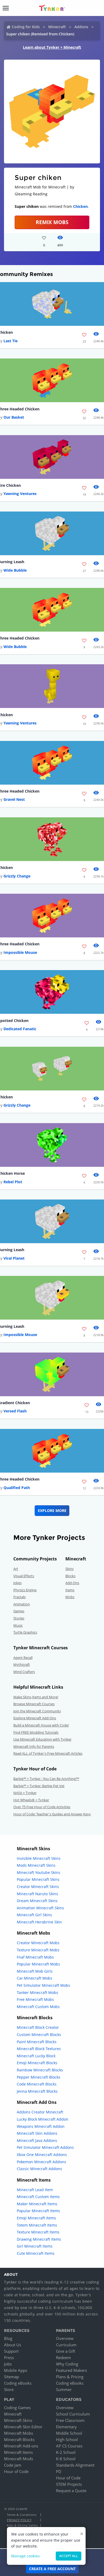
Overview (65, 2338)
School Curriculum (73, 2414)
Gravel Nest (14, 799)
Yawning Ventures (20, 494)
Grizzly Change (17, 876)
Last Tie (11, 341)
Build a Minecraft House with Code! (41, 1725)
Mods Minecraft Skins (36, 1865)
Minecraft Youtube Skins (39, 1872)
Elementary (66, 2427)
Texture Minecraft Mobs (38, 1950)
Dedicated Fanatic (20, 1029)
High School (67, 2439)
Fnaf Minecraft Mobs (35, 1957)
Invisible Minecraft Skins (39, 1858)
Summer (64, 2389)
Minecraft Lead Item (35, 2190)
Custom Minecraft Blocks (39, 2035)
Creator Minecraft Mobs (38, 1943)
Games (19, 1611)
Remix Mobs (52, 222)
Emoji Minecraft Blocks (37, 2063)
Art (16, 1569)
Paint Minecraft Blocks (37, 2042)
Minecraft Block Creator (38, 2027)
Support (11, 2351)
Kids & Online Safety (22, 2525)
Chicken (80, 206)
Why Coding (67, 2364)
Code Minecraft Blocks (37, 2084)
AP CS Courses (69, 2446)
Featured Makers (71, 2370)
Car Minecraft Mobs (35, 1978)
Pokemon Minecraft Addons (41, 2162)
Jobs (8, 2364)
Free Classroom (70, 2420)
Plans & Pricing (70, 2377)
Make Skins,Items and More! (36, 1697)
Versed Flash (15, 1411)
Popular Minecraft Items (38, 2211)
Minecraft (57, 27)
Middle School (69, 2433)
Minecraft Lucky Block (36, 2056)
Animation (22, 1604)
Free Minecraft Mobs (35, 1999)
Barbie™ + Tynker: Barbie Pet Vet (39, 1786)
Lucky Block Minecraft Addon (43, 2119)
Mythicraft (22, 1664)
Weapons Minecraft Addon (41, 2126)
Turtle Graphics (25, 1632)
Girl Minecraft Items (35, 2246)
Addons (81, 27)
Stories (19, 1618)
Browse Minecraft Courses (34, 1704)
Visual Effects (24, 1576)
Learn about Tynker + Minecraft (52, 47)
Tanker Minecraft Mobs (37, 1992)
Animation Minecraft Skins (40, 1908)
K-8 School (66, 2459)
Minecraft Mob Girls (35, 1971)
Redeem (63, 2357)
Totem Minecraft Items (37, 2225)
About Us (13, 2345)
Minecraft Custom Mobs (38, 2007)
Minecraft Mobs (19, 2433)
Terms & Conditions (22, 2515)
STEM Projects (69, 2484)
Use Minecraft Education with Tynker (42, 1739)
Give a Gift (66, 2351)
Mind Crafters (24, 1672)
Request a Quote (71, 2491)
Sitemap (11, 2377)
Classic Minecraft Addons (39, 2169)
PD (59, 2471)
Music (18, 1625)
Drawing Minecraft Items (39, 2239)
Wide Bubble (15, 570)
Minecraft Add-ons (21, 2446)
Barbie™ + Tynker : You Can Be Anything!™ (46, 1779)
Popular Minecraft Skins (38, 1879)
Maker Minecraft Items (37, 2204)
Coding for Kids (26, 27)
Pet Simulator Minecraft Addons (45, 2147)
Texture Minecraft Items (38, 2232)
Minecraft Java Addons (37, 2140)
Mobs (70, 1597)
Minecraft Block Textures (39, 2049)
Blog (8, 2338)
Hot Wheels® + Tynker (31, 1800)
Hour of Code (16, 2471)
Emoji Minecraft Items (36, 2218)
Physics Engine (25, 1590)
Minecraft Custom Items (38, 2197)
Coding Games (17, 2408)
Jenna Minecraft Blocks (37, 2091)
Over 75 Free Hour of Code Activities (42, 1807)
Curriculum (66, 2345)
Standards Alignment (75, 2465)
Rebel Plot (13, 1182)
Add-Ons (72, 1583)
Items (70, 1590)
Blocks (70, 1576)
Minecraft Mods (19, 2459)
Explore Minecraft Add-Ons (35, 1718)
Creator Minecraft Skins (38, 1887)
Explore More (52, 1510)
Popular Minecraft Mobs (38, 1964)
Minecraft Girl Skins (34, 1915)
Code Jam (13, 2465)
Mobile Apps (16, 2370)
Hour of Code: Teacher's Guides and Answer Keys (52, 1814)
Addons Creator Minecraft (40, 2112)
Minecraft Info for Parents (34, 1746)
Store (9, 2389)
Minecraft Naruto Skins (37, 1894)
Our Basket (14, 417)
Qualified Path (17, 1488)
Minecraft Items (18, 2452)
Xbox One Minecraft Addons (42, 2155)
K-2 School (66, 2452)
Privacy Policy (19, 2520)
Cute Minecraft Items (36, 2253)
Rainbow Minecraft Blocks (40, 2070)
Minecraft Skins (18, 2420)
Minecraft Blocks (19, 2439)
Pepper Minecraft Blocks (39, 2077)
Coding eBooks (18, 2383)
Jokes (17, 1583)
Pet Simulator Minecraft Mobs (43, 1985)
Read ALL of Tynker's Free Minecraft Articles (48, 1753)
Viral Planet (14, 1258)
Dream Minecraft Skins (37, 1901)
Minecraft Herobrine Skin (39, 1922)
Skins (69, 1569)
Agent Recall (23, 1658)
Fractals (19, 1597)
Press (9, 2357)
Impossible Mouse (20, 952)
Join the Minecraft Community (37, 1711)
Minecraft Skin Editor (23, 2427)
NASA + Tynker (25, 1793)
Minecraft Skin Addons (37, 2133)
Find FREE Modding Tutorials (36, 1732)
